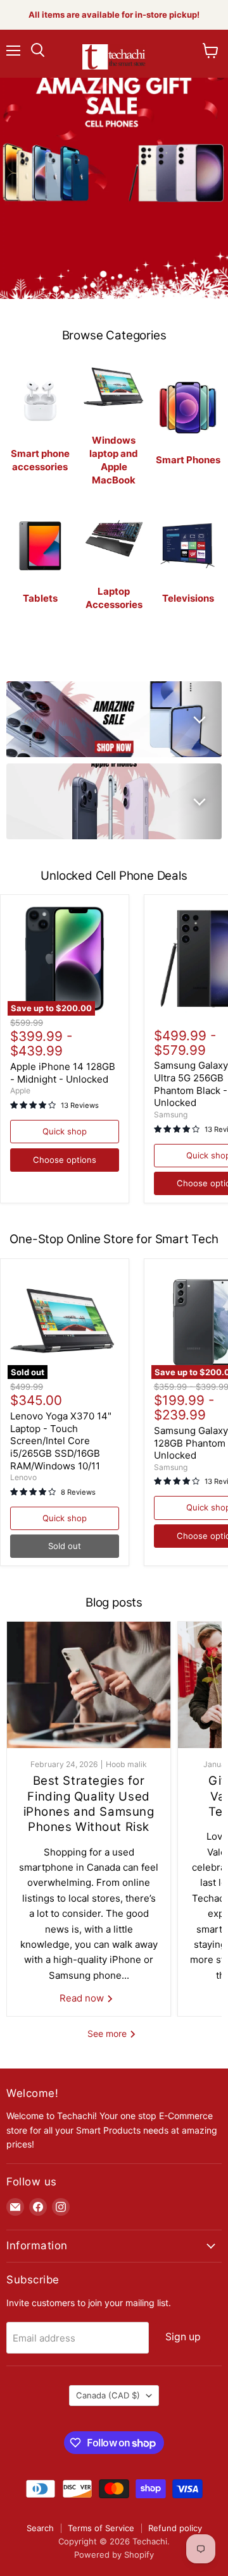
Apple (20, 1091)
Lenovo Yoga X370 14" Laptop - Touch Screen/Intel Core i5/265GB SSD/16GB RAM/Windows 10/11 (61, 1441)
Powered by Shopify (114, 2555)
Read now (83, 1998)
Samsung (171, 1115)
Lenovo (23, 1477)
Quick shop (65, 1131)
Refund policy (175, 2528)
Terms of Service (101, 2528)
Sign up (183, 2337)
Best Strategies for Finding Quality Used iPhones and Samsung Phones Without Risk (89, 1804)
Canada (108, 2395)
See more (108, 2033)
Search (40, 2528)
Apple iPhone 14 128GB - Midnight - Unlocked (63, 1073)
